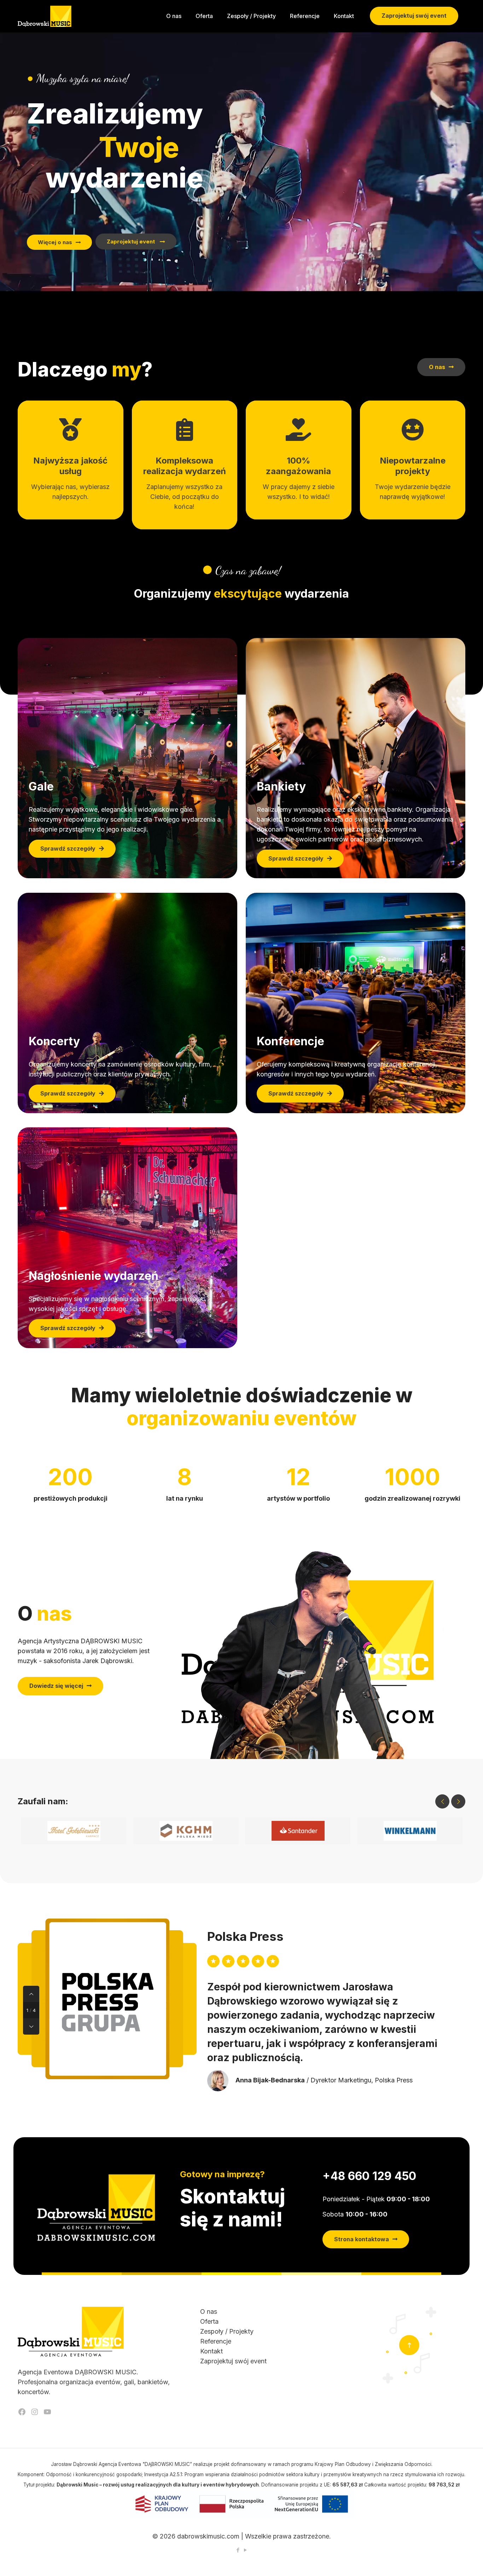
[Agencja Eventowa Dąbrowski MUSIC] (45, 16)
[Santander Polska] (298, 1831)
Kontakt (211, 2351)
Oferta (209, 2321)
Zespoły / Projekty (227, 2331)
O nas (209, 2311)
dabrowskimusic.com (208, 2536)
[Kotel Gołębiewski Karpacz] (74, 1831)
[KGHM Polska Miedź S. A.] (186, 1831)
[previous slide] (442, 1801)
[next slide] (458, 1801)
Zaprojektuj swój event (414, 16)
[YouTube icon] (245, 2550)
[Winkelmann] (410, 1831)
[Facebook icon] (238, 2550)
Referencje (216, 2341)
